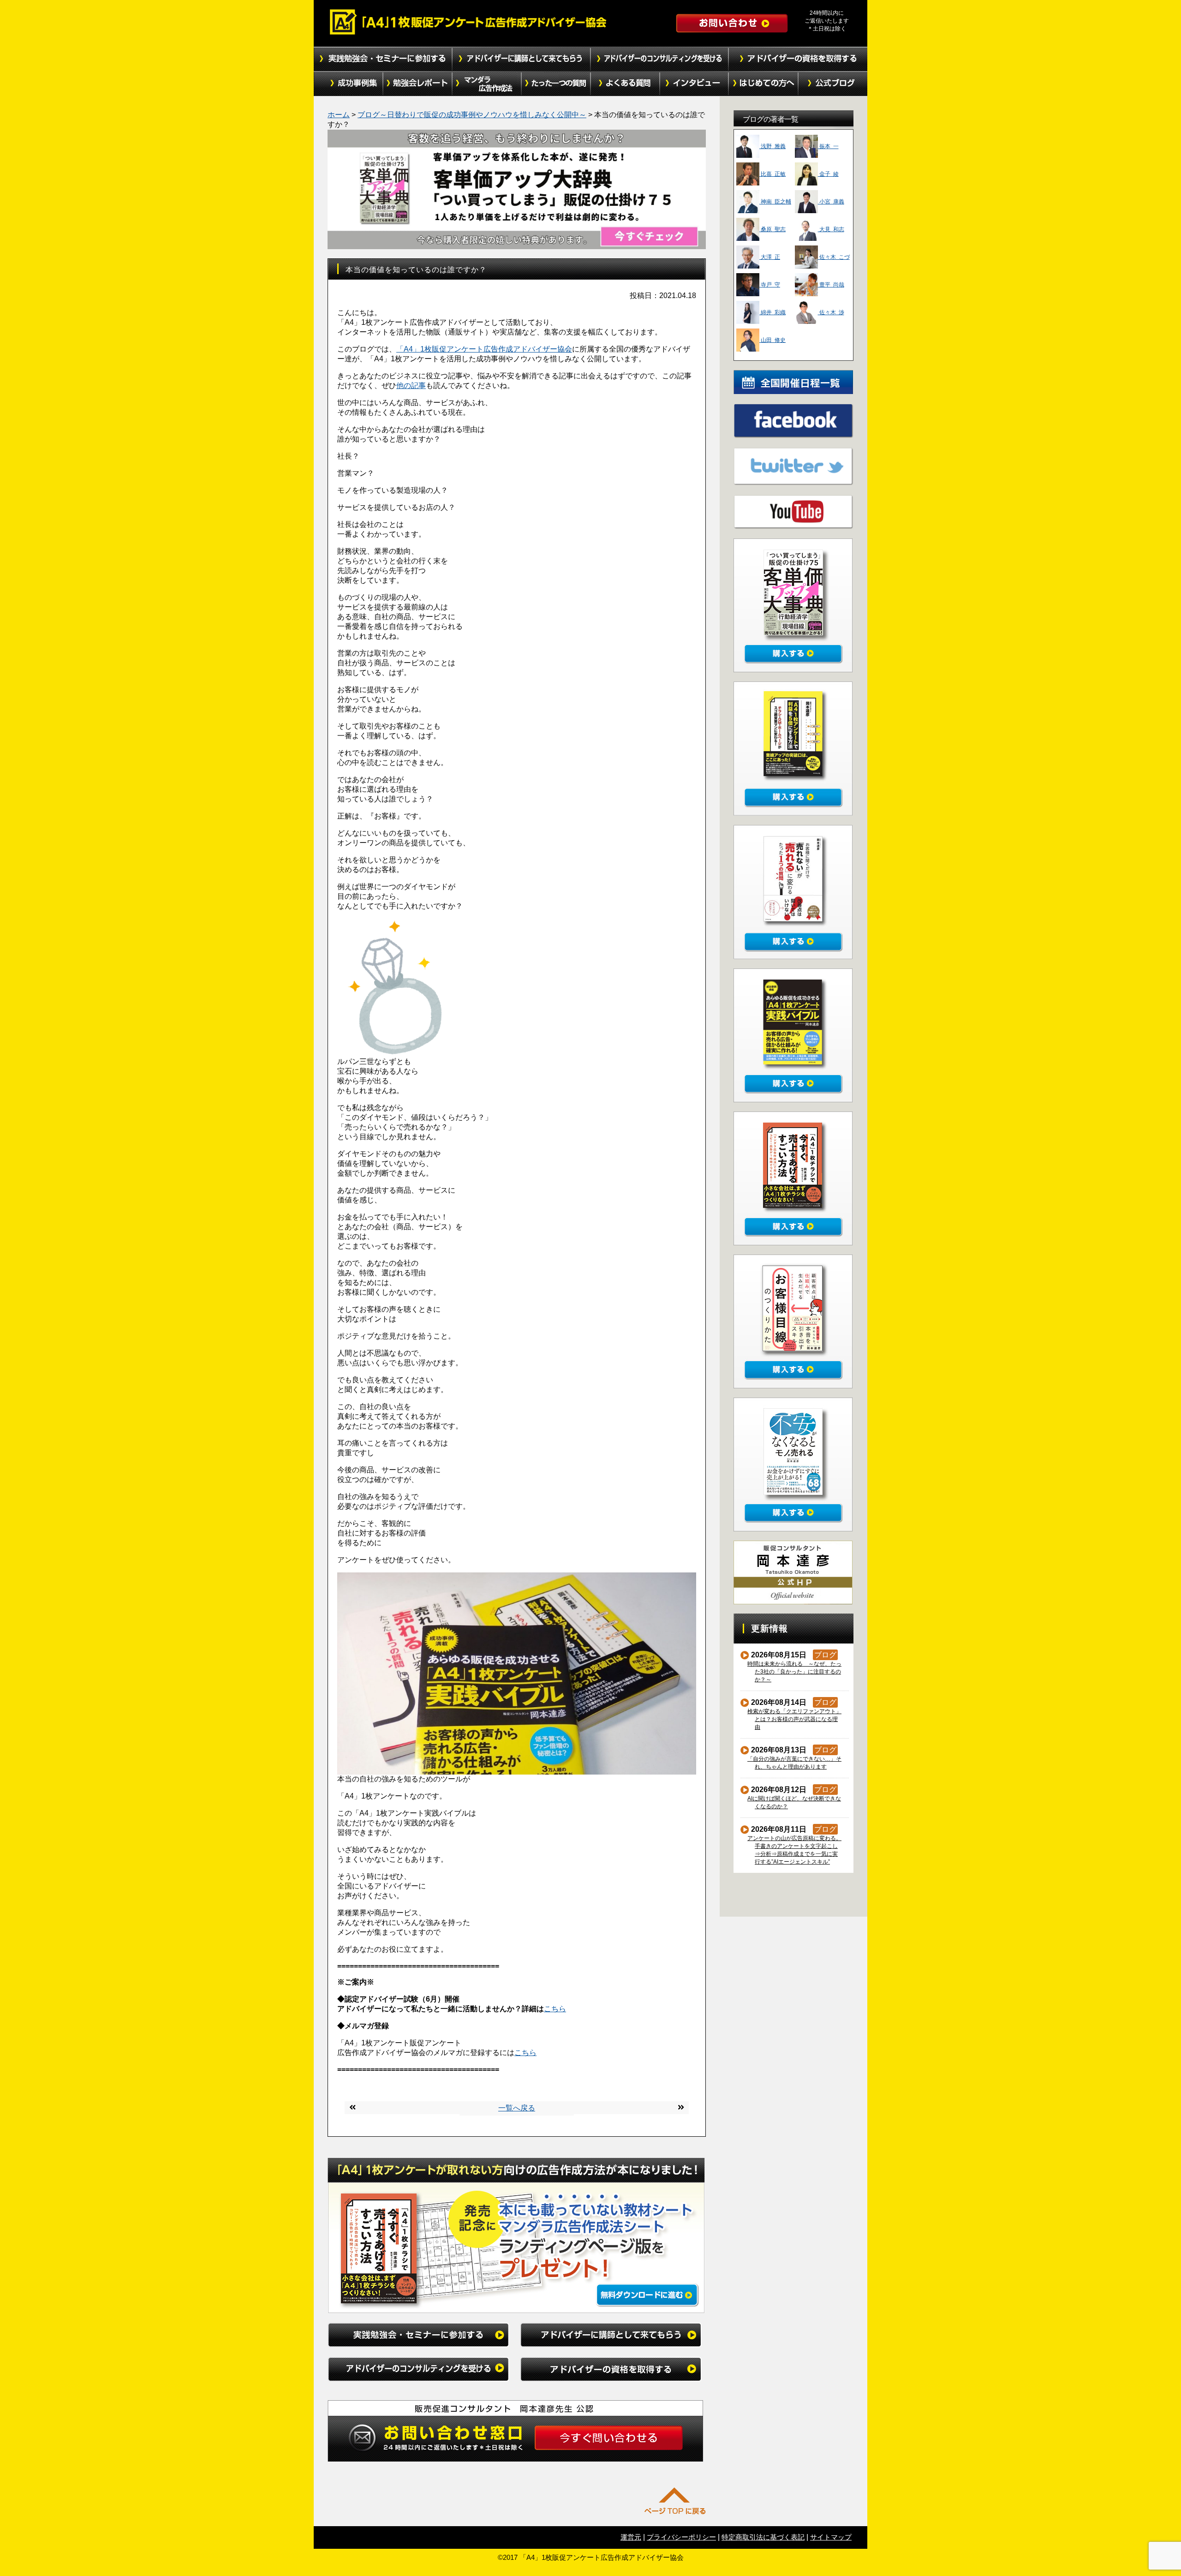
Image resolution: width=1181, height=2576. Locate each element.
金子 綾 (828, 174)
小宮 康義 (831, 202)
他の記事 (411, 386)
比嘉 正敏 (772, 174)
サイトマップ (831, 2537)
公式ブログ (833, 84)
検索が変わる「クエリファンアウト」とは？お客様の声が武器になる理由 (795, 1719)
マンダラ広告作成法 (487, 84)
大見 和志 (831, 229)
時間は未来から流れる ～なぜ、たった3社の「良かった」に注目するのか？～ (795, 1672)
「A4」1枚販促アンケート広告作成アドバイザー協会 (484, 349)
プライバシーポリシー (681, 2537)
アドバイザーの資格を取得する (798, 59)
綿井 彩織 (772, 312)
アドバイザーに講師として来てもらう (521, 59)
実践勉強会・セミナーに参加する (383, 59)
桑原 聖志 (772, 229)
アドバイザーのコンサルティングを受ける (660, 59)
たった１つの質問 (556, 84)
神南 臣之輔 (775, 202)
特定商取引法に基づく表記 (763, 2537)
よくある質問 (625, 84)
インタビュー (694, 84)
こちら (555, 2009)
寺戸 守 (770, 285)
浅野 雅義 (772, 146)
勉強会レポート (418, 84)
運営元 (631, 2537)
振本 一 (828, 146)
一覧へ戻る (517, 2108)
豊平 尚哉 (831, 285)
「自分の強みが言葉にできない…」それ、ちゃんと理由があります (795, 1763)
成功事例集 (348, 84)
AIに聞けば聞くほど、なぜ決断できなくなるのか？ (794, 1802)
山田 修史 (772, 340)
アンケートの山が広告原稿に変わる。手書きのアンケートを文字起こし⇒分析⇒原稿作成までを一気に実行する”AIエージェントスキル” (795, 1850)
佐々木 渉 (831, 312)
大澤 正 (770, 257)
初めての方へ (763, 84)
